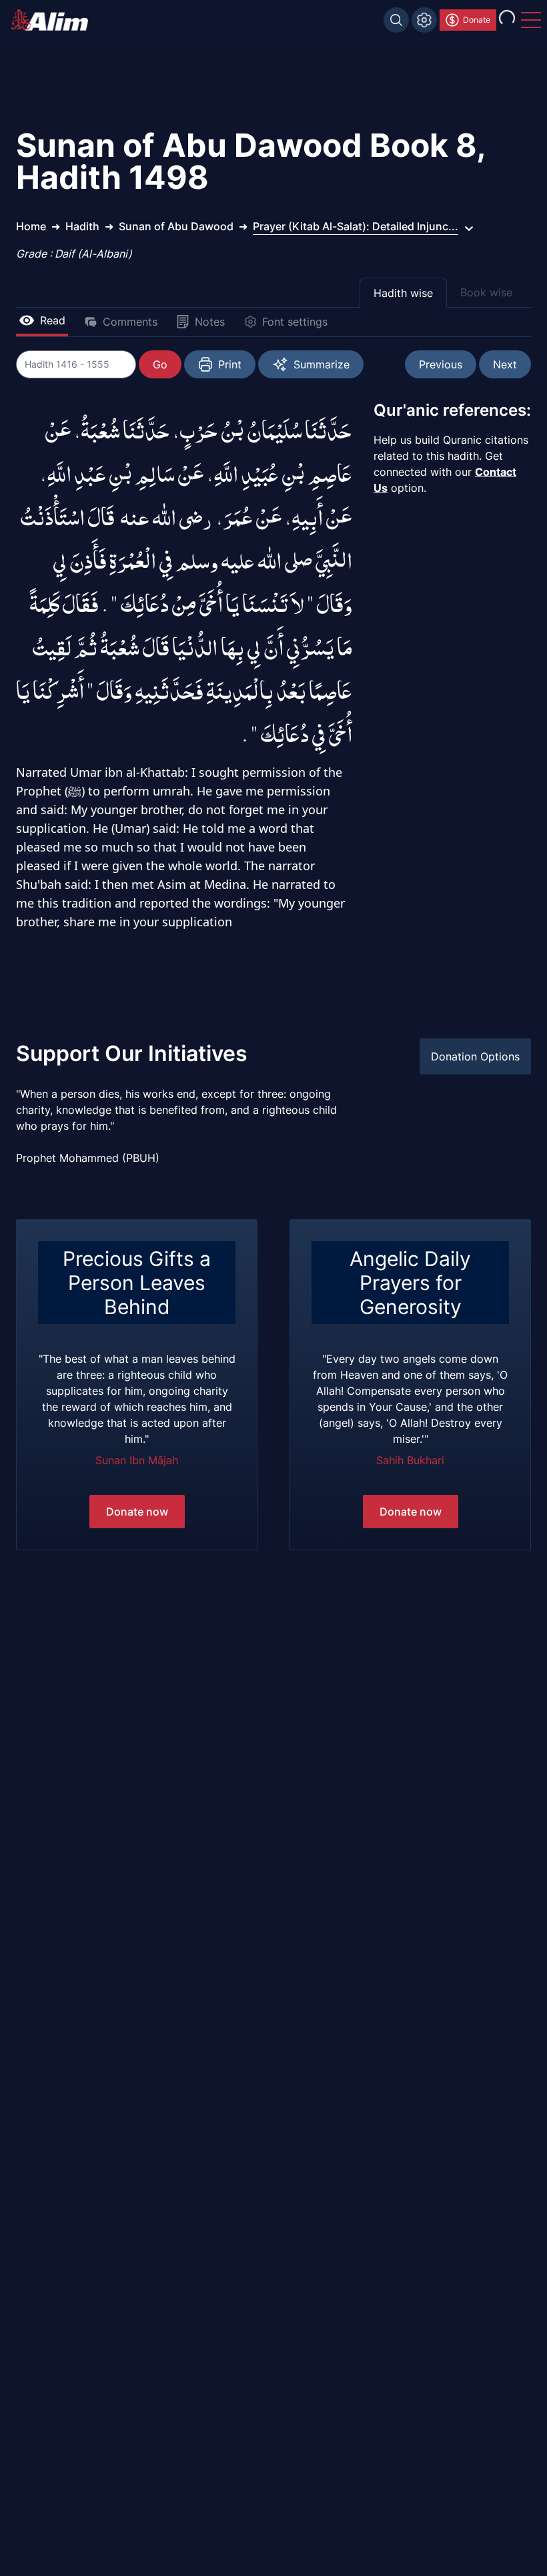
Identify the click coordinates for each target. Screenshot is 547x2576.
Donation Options (475, 1056)
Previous (441, 364)
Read (53, 320)
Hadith (82, 226)
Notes (210, 322)
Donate (477, 20)
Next (505, 364)
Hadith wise (403, 293)
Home (31, 226)
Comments (130, 322)
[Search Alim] (396, 20)
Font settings (295, 322)
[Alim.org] (53, 20)
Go (160, 364)
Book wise (486, 292)
